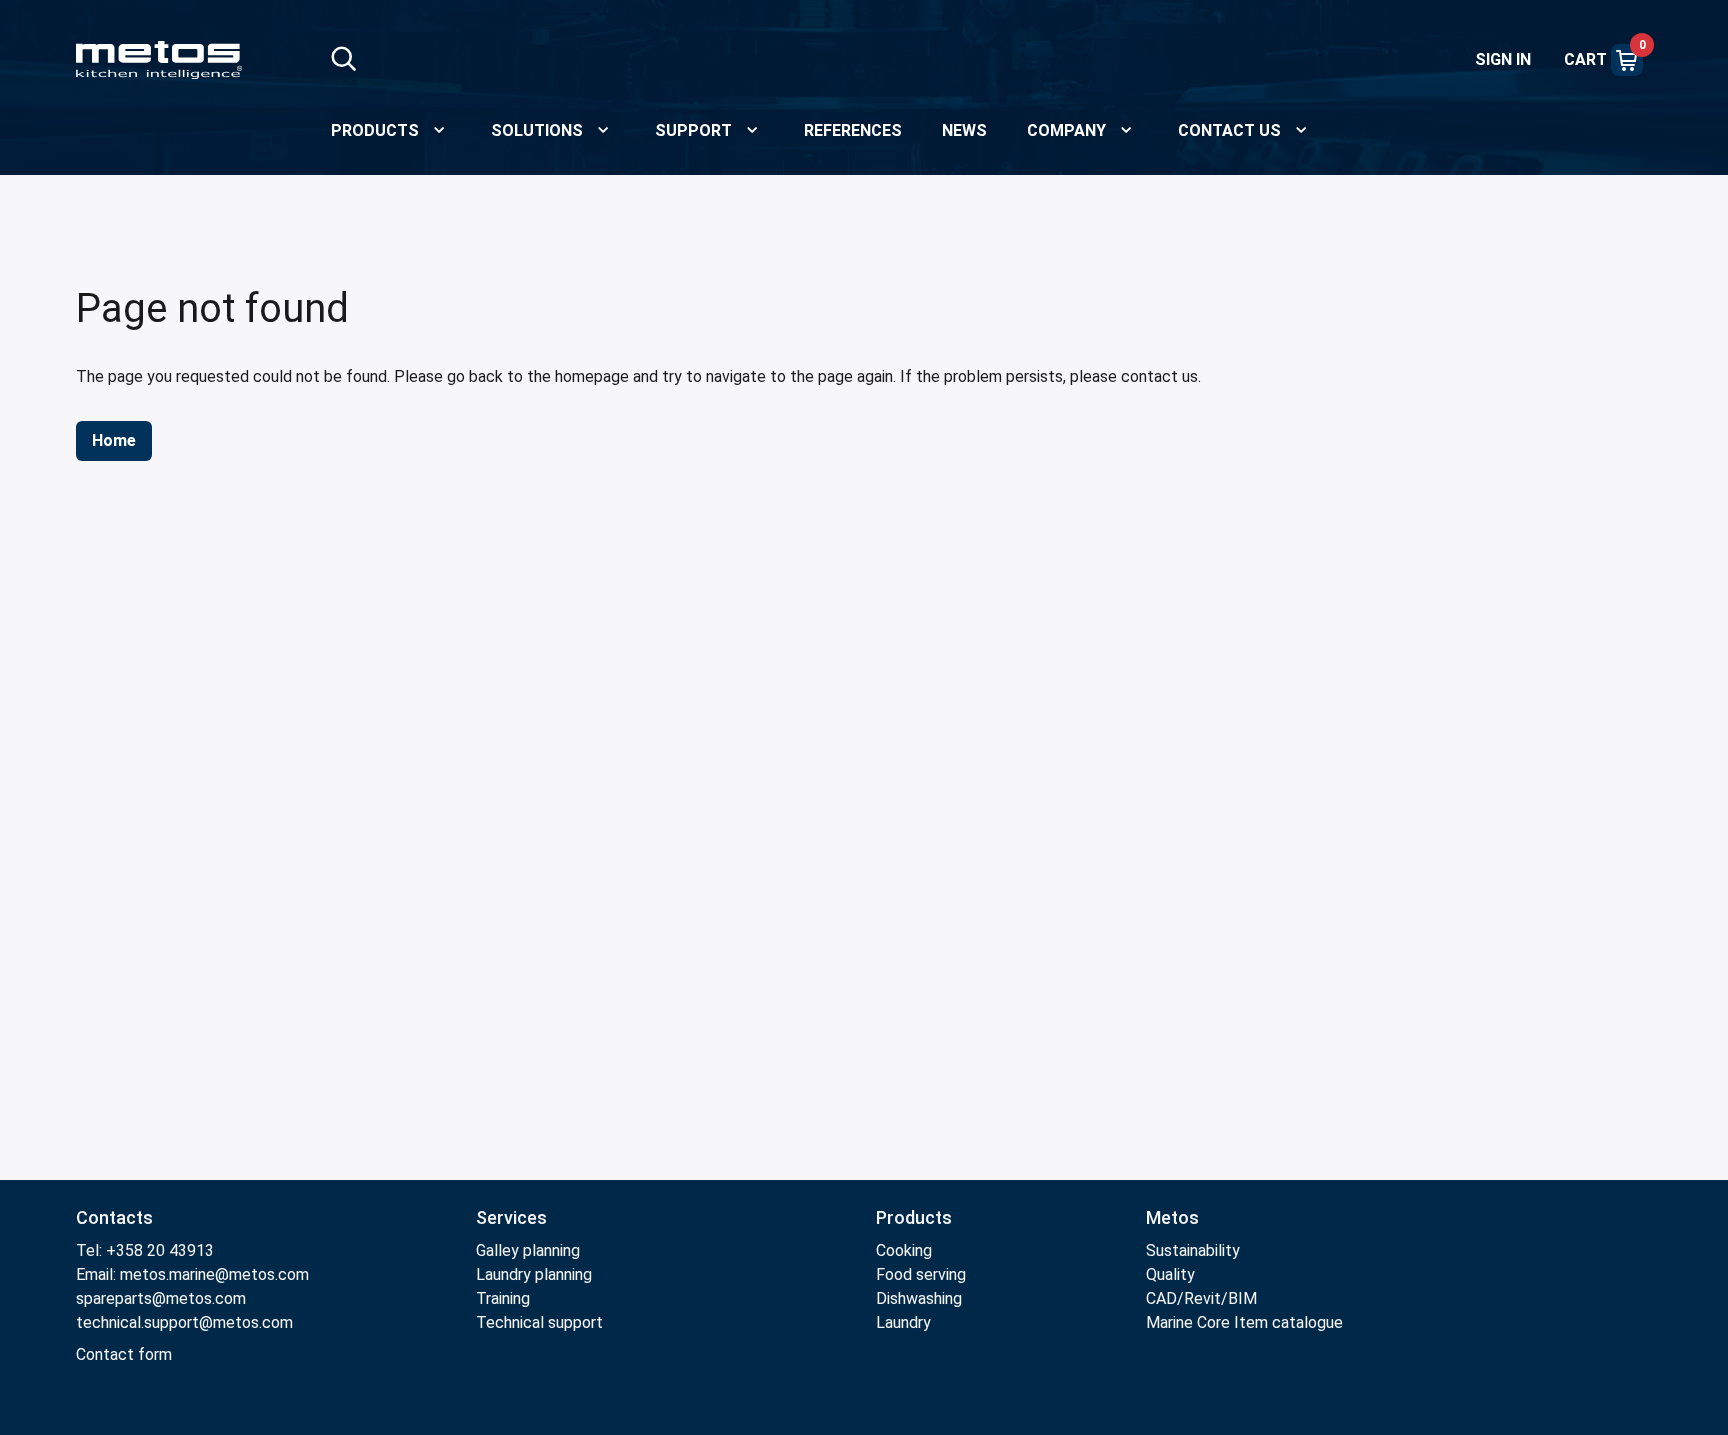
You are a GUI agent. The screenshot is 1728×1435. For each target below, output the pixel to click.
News (964, 130)
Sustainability (1193, 1250)
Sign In (1503, 59)
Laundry (903, 1322)
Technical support (539, 1322)
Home (114, 440)
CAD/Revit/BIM (1201, 1298)
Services (511, 1217)
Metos (1172, 1217)
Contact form (124, 1354)
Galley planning (528, 1250)
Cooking (904, 1250)
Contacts (114, 1217)
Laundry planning (534, 1274)
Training (503, 1298)
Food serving (921, 1274)
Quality (1170, 1274)
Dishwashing (919, 1298)
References (853, 130)
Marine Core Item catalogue (1244, 1322)
